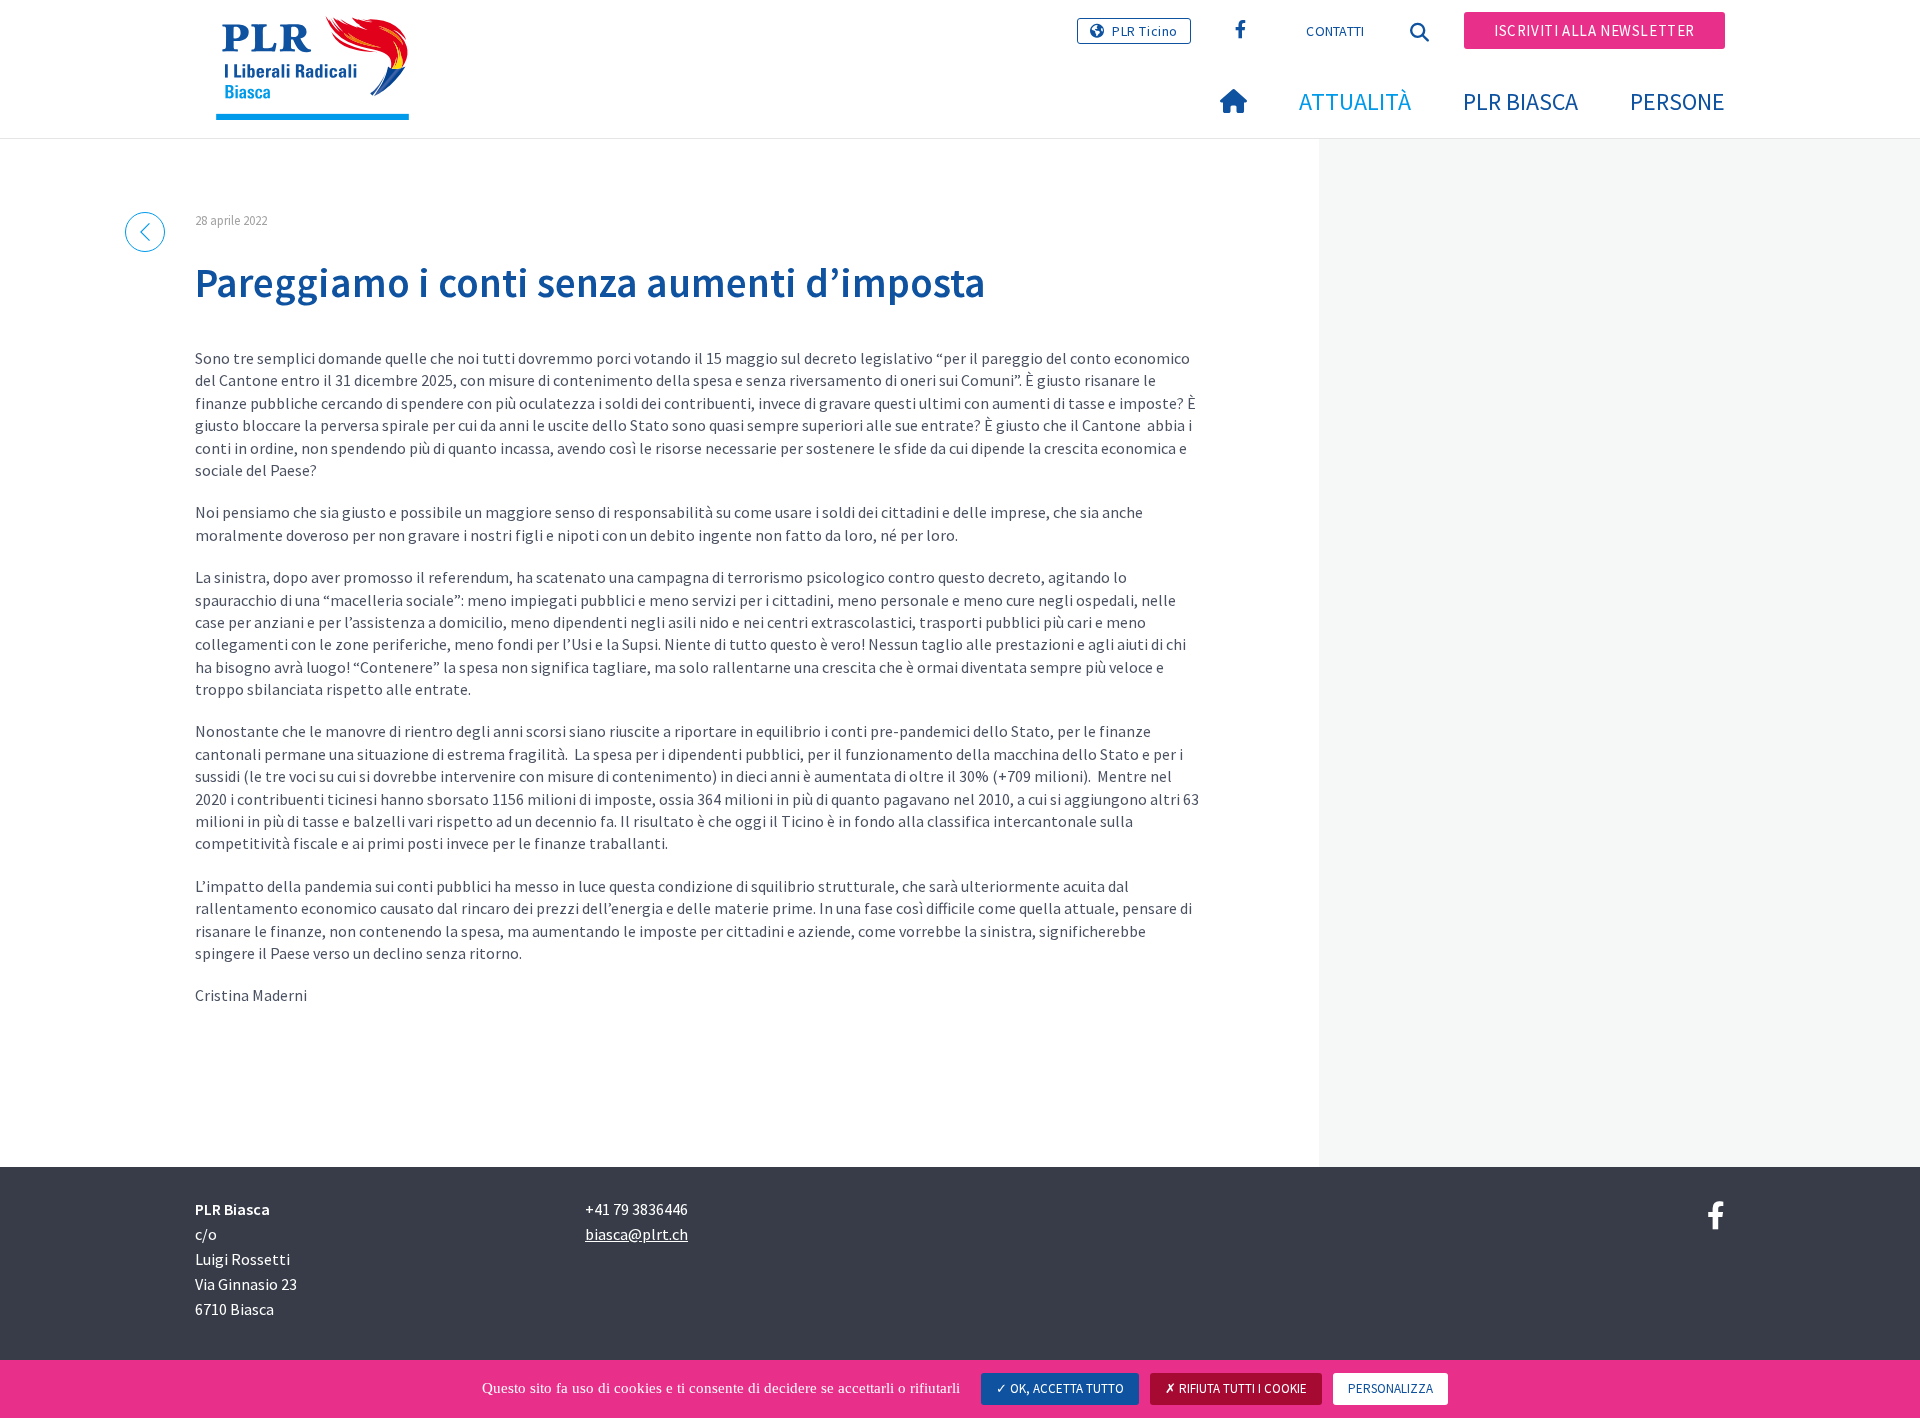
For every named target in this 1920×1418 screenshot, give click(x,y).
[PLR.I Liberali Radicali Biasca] (320, 41)
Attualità (1355, 101)
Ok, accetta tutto (1065, 1388)
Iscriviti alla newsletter (1594, 30)
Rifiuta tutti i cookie (1241, 1388)
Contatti (1335, 31)
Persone (1677, 101)
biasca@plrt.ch (636, 1234)
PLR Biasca (1520, 101)
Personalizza (1390, 1388)
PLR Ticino (1145, 31)
